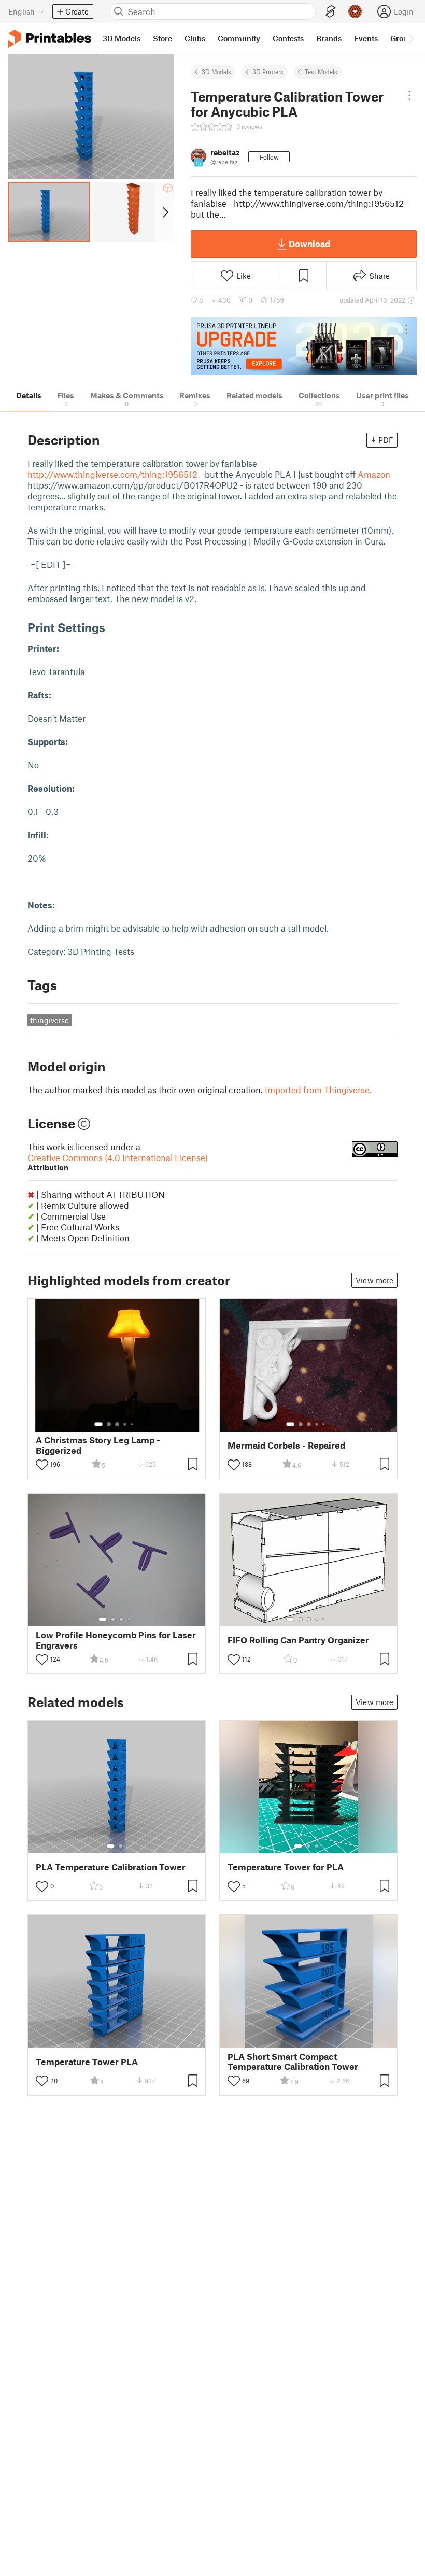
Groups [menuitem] (403, 38)
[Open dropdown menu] (409, 95)
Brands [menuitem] (329, 38)
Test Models (321, 71)
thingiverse (49, 1020)
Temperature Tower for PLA (286, 1867)
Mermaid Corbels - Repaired (286, 1445)
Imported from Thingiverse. (318, 1090)
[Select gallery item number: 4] (125, 1424)
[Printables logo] (50, 39)
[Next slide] (165, 212)
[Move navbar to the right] (410, 38)
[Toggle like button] (42, 1465)
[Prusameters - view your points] (355, 11)
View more (374, 1280)
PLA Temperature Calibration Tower (111, 1867)
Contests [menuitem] (288, 38)
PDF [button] (386, 440)
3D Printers (268, 71)
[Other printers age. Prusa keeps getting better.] (304, 346)
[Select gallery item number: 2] (109, 1424)
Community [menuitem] (239, 38)
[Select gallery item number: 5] (133, 1424)
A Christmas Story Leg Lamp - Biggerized (98, 1445)
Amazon (374, 474)
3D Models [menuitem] (122, 38)
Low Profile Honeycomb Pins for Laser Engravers (116, 1640)
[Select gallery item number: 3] (117, 1424)
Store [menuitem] (162, 38)
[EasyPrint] (331, 12)
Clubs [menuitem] (195, 38)
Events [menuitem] (366, 38)
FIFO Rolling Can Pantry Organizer (298, 1640)
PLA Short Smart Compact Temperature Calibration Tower (293, 2062)
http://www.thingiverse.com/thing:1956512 (112, 474)
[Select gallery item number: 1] (98, 1424)
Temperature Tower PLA (87, 2062)
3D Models (216, 71)
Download (309, 244)
